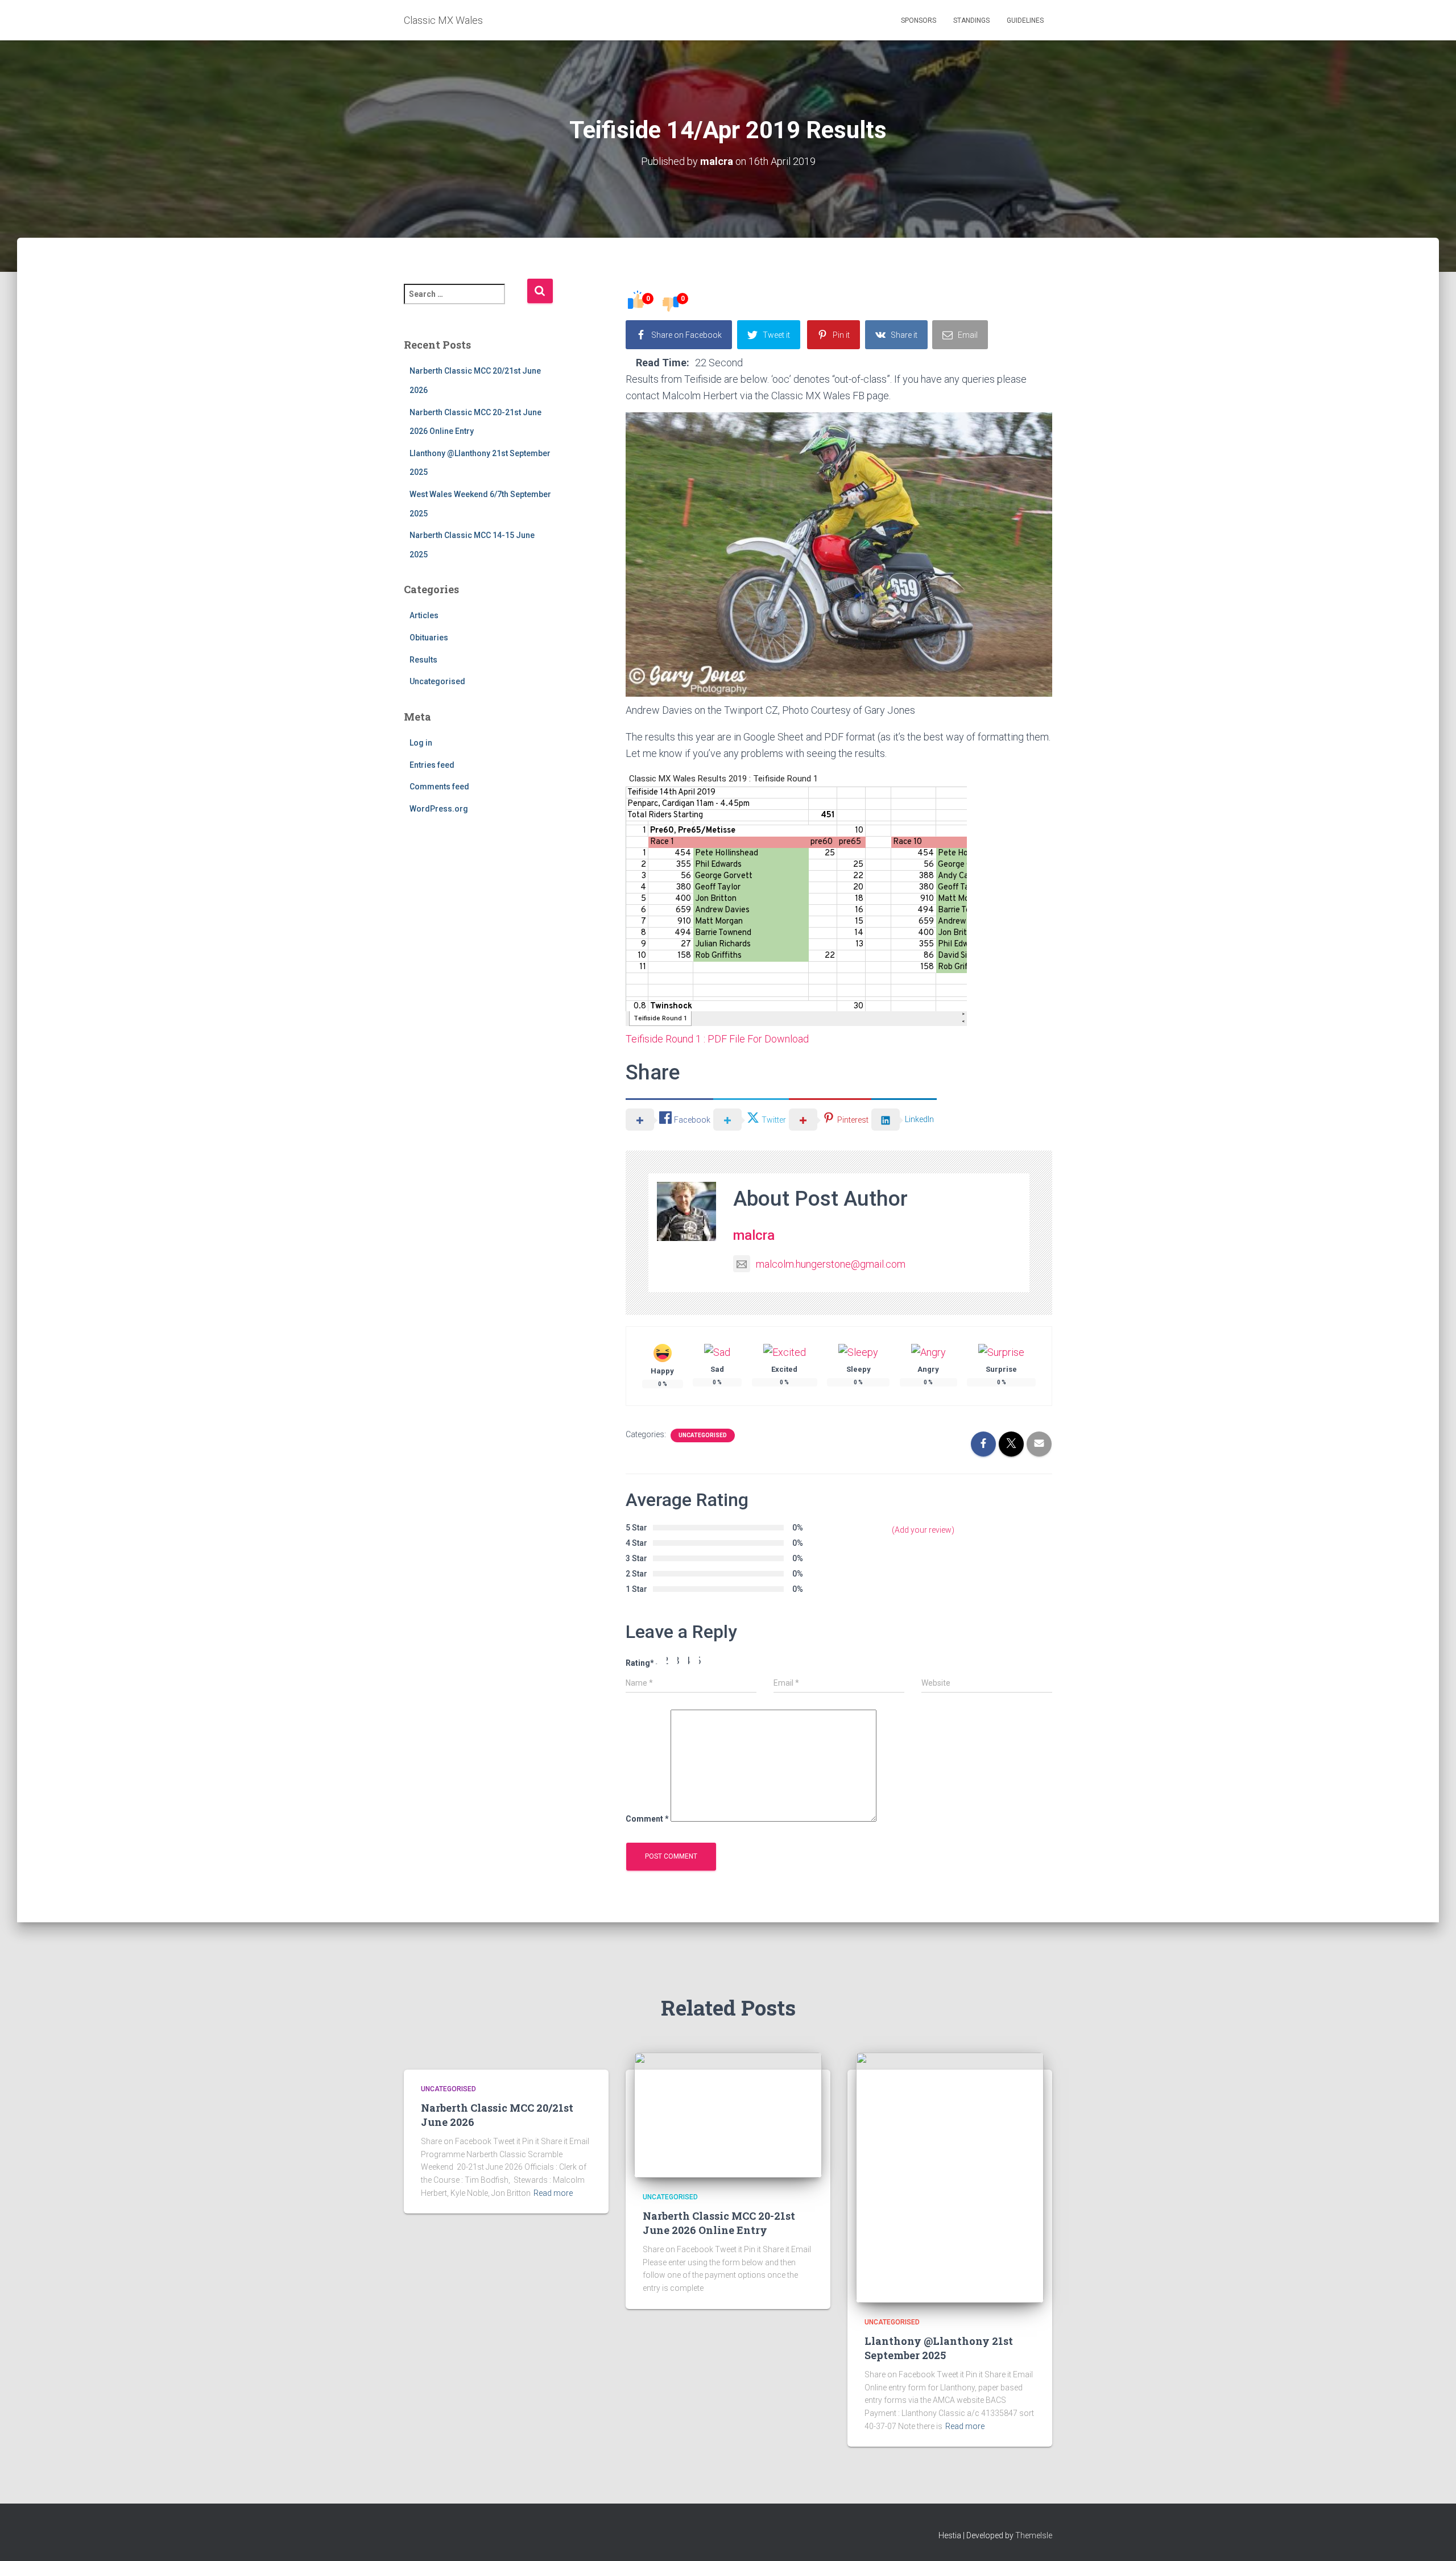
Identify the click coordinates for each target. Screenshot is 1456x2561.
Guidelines (1025, 20)
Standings (971, 20)
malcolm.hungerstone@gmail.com (831, 1264)
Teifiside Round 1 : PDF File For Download (717, 1039)
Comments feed (439, 787)
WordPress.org (439, 809)
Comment (647, 1819)
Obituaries (429, 638)
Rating (640, 1663)
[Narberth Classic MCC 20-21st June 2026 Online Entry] (728, 2115)
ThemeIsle (1034, 2535)
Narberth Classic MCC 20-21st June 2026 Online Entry (719, 2223)
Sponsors (919, 20)
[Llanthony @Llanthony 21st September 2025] (950, 2177)
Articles (424, 615)
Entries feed (432, 765)
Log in (421, 743)
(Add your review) (923, 1530)
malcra (754, 1235)
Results (423, 660)
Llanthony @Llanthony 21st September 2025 (939, 2348)
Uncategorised (437, 681)
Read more (553, 2193)
